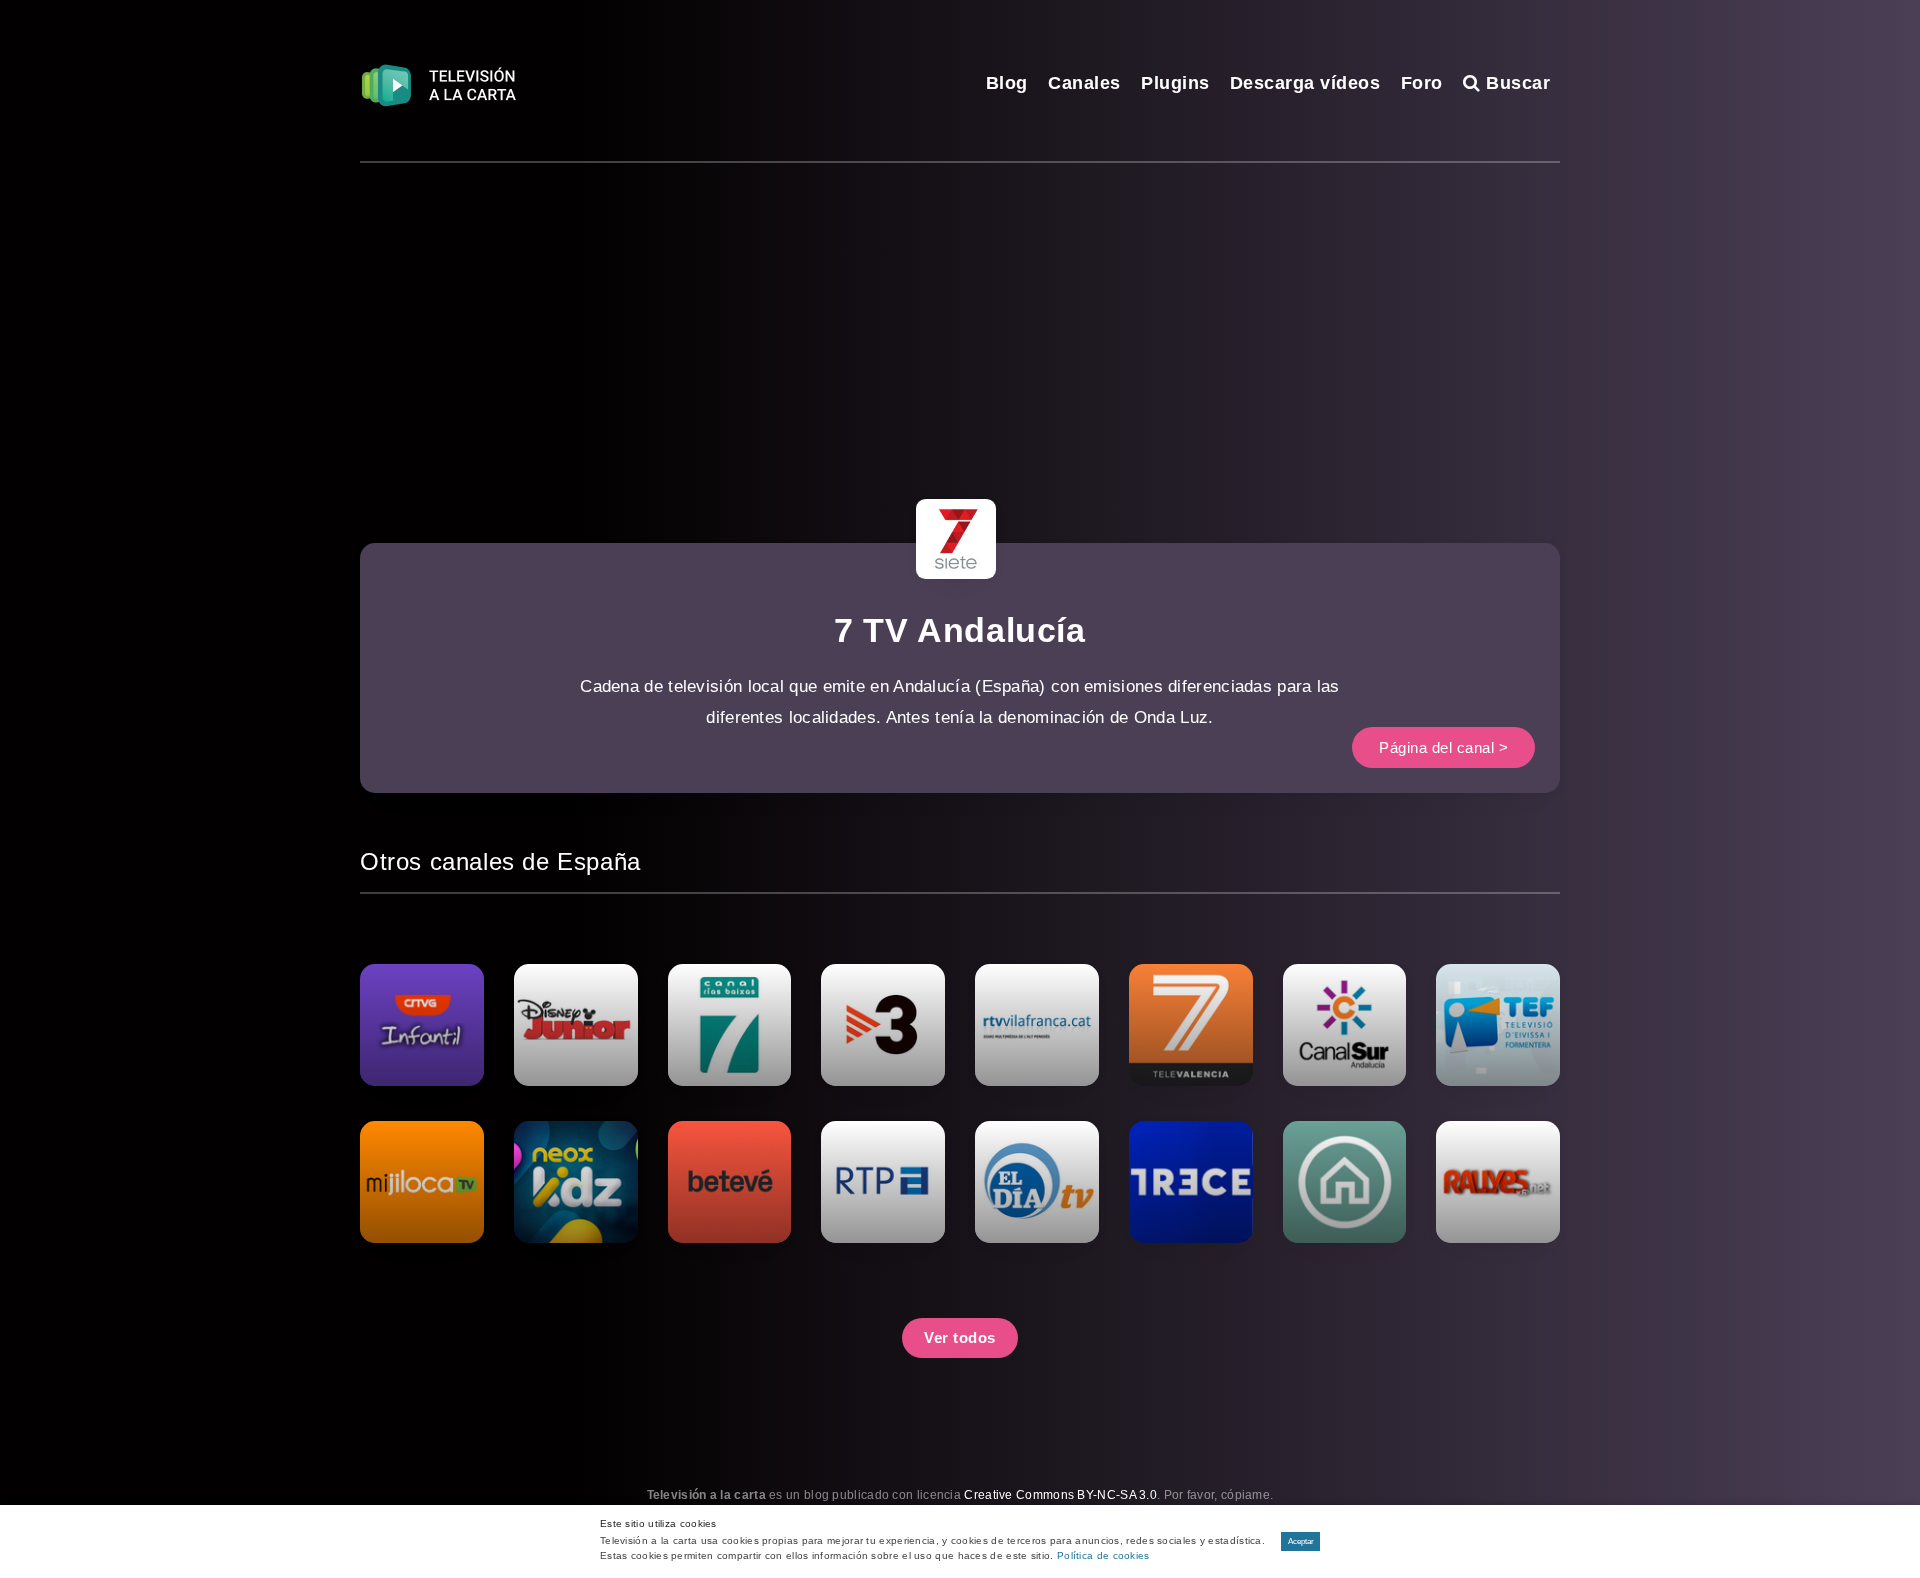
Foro (1422, 83)
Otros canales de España (500, 861)
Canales (1084, 83)
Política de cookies (1103, 1555)
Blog (1007, 83)
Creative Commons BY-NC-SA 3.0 (1060, 1495)
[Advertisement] (960, 313)
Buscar (1515, 83)
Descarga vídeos (1305, 83)
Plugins (1175, 83)
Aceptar (1301, 1541)
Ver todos (960, 1337)
